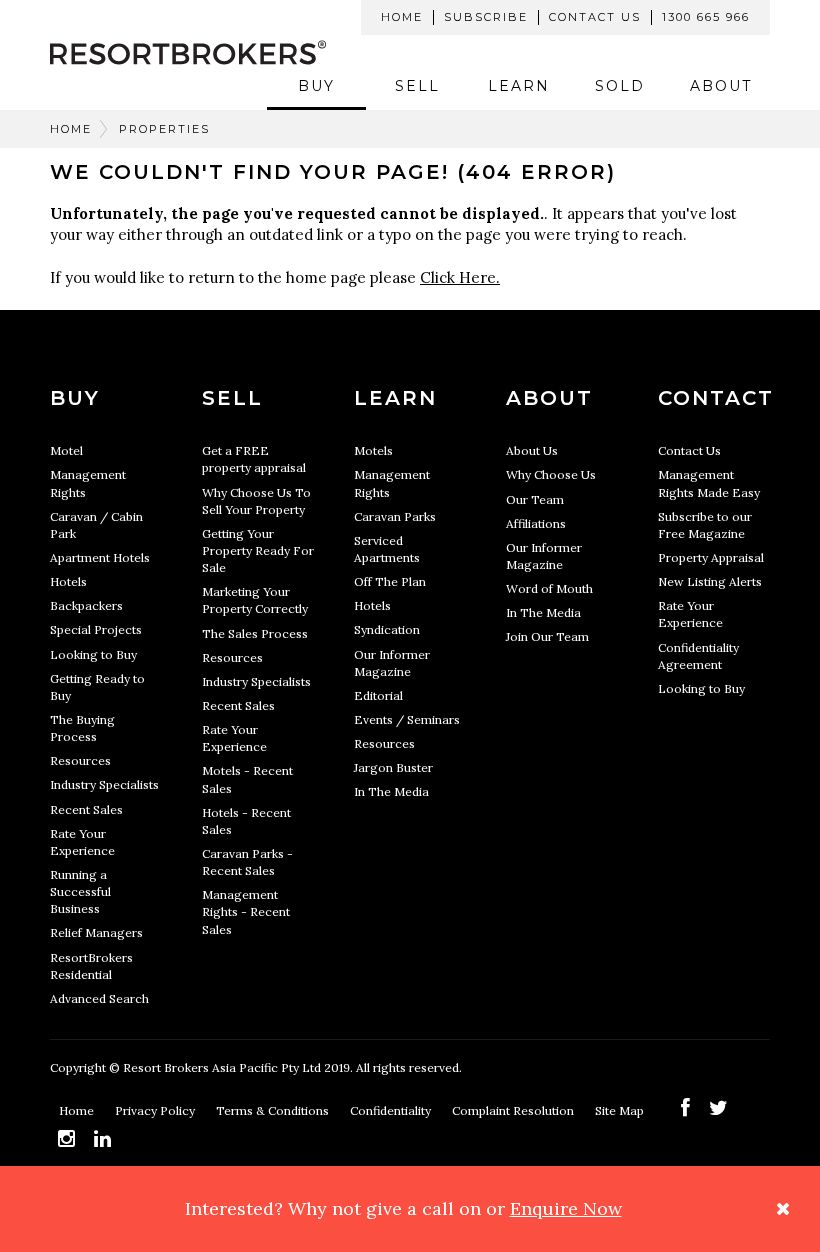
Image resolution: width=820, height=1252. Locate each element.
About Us (532, 450)
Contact (716, 398)
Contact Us (595, 17)
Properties (164, 129)
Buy (316, 86)
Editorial (378, 695)
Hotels (68, 581)
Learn (519, 86)
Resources (80, 760)
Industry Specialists (104, 784)
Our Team (535, 499)
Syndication (387, 629)
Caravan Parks (395, 516)
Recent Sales (86, 809)
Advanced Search (99, 998)
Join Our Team (547, 636)
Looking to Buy (93, 654)
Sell (417, 86)
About (721, 86)
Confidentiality (392, 1110)
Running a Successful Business (80, 891)
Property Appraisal (711, 557)
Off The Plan (390, 581)
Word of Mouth (549, 588)
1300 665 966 (706, 17)
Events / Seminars (407, 719)
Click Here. (460, 277)
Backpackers (86, 605)
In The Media (391, 791)
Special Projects (96, 629)
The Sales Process (255, 633)
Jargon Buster (393, 767)
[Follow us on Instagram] (66, 1138)
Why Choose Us (551, 474)
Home (402, 17)
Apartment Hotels (100, 557)
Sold (620, 86)
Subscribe (486, 17)
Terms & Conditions (274, 1110)
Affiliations (536, 523)
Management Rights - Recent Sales (246, 911)
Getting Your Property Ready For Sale (258, 550)
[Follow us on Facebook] (685, 1107)
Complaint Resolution (514, 1110)
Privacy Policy (156, 1110)
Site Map (621, 1110)
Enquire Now (566, 1208)
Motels (373, 450)
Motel (66, 450)
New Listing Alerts (710, 581)
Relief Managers (96, 932)
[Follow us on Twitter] (718, 1107)
